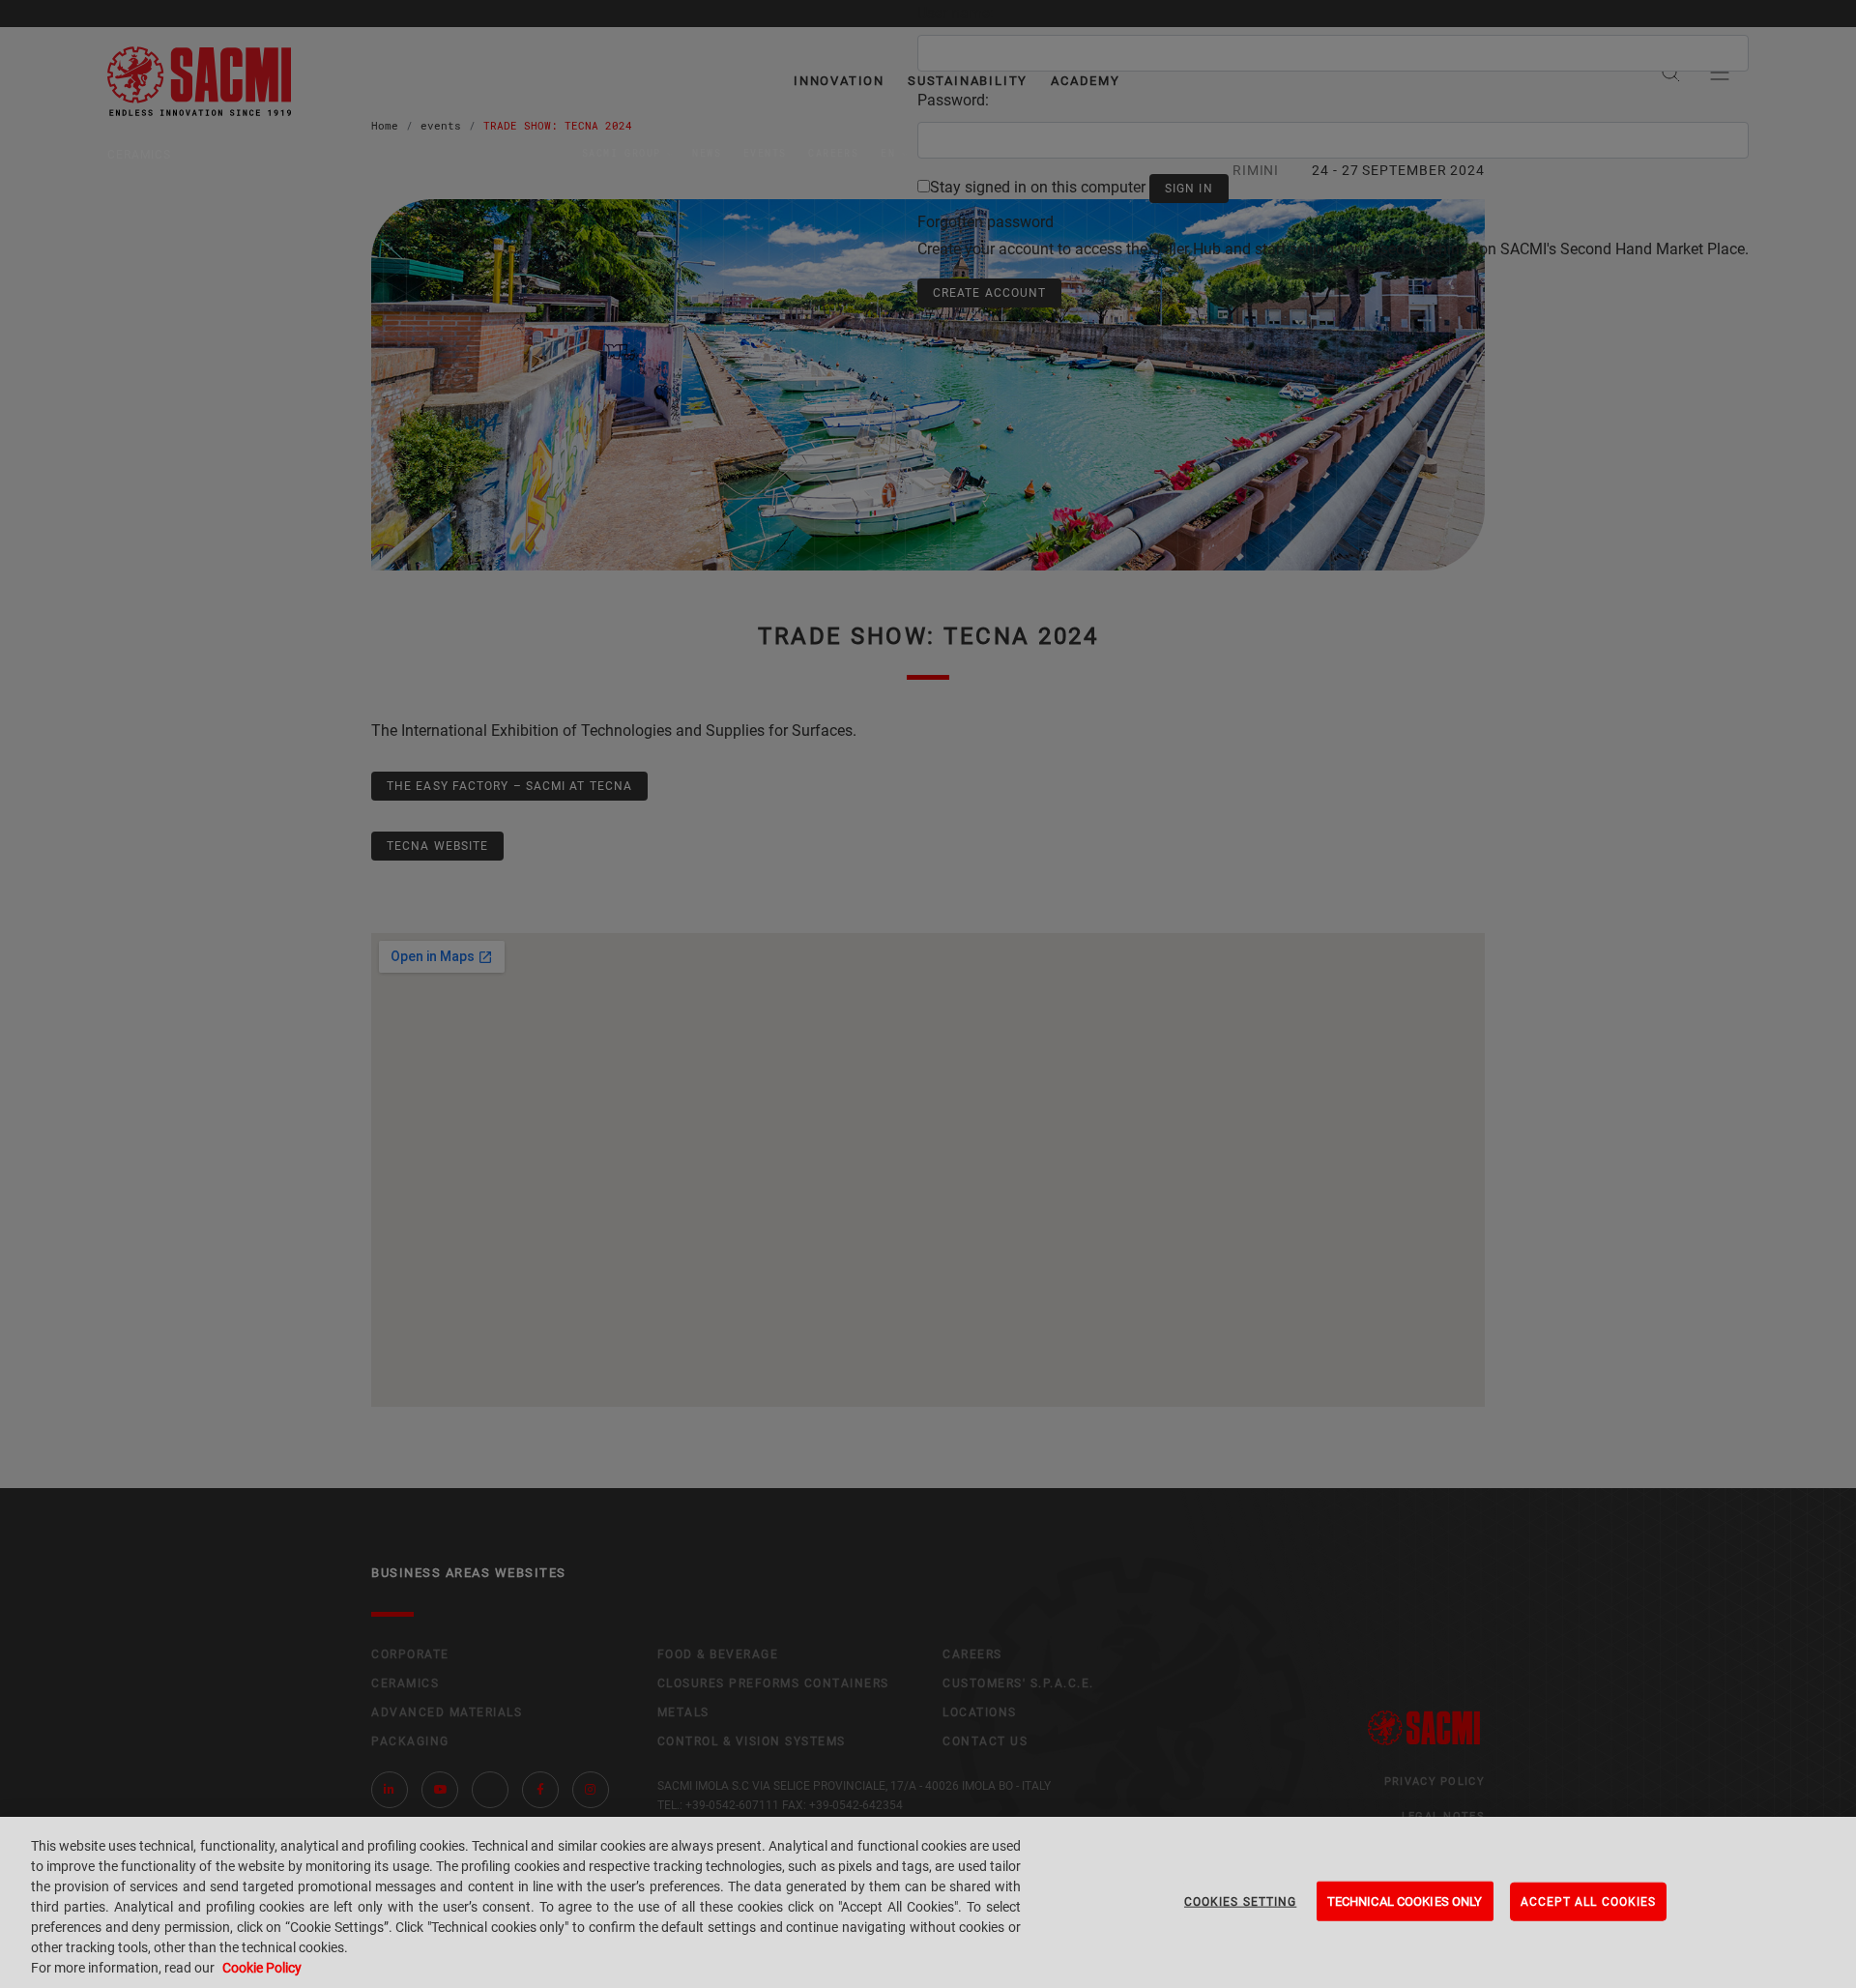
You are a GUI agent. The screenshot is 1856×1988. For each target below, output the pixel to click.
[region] (928, 1902)
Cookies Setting (1240, 1901)
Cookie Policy (262, 1968)
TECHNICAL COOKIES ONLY (1405, 1900)
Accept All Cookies (1589, 1901)
